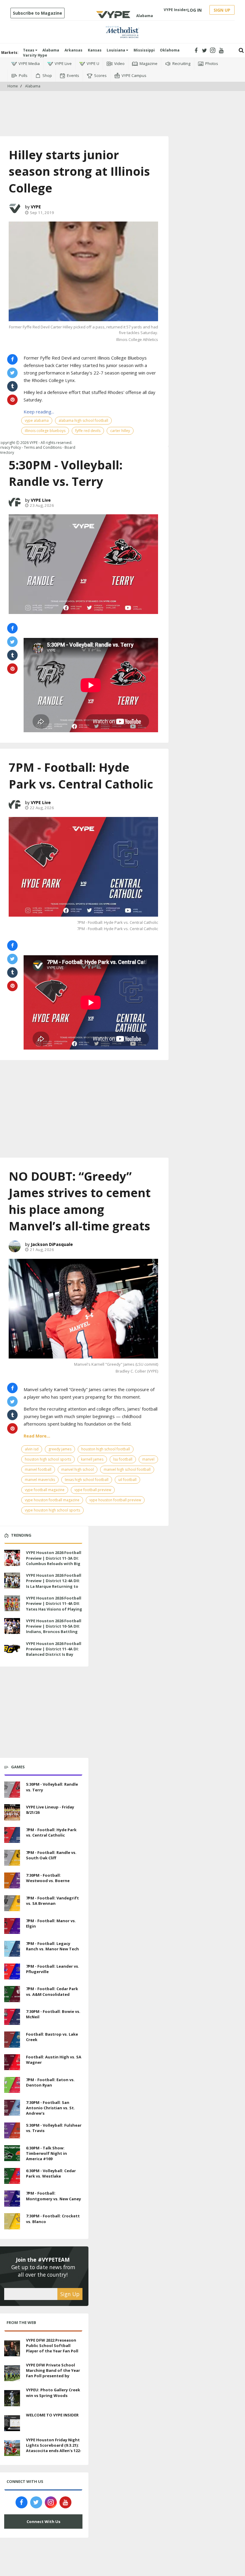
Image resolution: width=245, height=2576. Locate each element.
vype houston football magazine (52, 1500)
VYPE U (93, 63)
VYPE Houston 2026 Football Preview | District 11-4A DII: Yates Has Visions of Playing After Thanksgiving (54, 1606)
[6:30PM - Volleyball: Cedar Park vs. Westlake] (12, 2175)
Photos (212, 63)
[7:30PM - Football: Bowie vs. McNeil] (12, 2016)
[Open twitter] (205, 50)
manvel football (38, 1469)
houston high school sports (48, 1459)
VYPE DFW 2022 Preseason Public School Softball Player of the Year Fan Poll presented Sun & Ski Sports (54, 2348)
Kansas (95, 50)
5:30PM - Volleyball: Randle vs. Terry (66, 473)
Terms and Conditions (43, 447)
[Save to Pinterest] (12, 669)
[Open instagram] (213, 50)
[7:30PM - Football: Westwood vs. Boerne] (12, 1880)
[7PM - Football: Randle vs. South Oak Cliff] (12, 1857)
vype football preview (93, 1490)
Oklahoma (170, 50)
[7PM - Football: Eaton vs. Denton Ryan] (12, 2084)
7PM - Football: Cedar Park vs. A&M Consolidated (52, 1991)
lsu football (123, 1459)
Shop (47, 75)
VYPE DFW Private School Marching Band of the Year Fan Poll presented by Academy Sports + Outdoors (53, 2376)
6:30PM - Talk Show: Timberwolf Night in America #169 (46, 2153)
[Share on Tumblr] (12, 655)
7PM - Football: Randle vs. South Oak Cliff (51, 1855)
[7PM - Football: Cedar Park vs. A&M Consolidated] (12, 1993)
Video (119, 63)
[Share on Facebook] (12, 628)
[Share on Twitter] (12, 642)
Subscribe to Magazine (37, 13)
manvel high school (78, 1469)
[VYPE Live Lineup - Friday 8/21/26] (12, 1812)
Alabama (51, 50)
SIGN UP (222, 10)
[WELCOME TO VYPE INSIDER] (12, 2422)
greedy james (60, 1449)
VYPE (36, 207)
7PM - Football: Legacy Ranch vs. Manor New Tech (52, 1946)
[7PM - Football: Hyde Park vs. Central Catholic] (83, 867)
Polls (23, 75)
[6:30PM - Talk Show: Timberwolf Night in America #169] (12, 2152)
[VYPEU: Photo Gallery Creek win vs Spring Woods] (12, 2398)
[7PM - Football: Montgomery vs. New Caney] (12, 2198)
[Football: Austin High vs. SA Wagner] (12, 2061)
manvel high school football (127, 1469)
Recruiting (181, 63)
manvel (148, 1459)
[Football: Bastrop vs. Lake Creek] (12, 2039)
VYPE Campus (134, 75)
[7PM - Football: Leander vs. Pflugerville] (12, 1971)
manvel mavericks (40, 1480)
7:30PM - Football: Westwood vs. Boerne (48, 1878)
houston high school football (106, 1449)
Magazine (148, 63)
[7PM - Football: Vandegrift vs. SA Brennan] (12, 1902)
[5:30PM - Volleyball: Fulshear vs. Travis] (12, 2130)
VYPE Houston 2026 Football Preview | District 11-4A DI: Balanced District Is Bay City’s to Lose (54, 1652)
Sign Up (70, 2294)
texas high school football (87, 1480)
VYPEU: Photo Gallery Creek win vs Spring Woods (53, 2392)
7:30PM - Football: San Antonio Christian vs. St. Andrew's (50, 2108)
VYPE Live (63, 63)
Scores (100, 75)
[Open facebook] (196, 50)
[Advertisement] (122, 109)
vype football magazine (45, 1490)
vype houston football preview (115, 1500)
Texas (29, 50)
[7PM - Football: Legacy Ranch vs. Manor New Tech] (12, 1948)
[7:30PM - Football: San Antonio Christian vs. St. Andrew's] (12, 2107)
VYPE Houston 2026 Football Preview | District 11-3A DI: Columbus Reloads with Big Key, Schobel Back (54, 1561)
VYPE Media (29, 63)
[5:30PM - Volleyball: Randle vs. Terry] (83, 564)
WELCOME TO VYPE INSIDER (52, 2415)
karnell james (92, 1459)
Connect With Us (43, 2522)
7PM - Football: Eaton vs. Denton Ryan (50, 2082)
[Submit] (241, 50)
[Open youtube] (221, 50)
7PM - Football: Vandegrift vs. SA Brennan (52, 1901)
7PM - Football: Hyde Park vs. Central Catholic (81, 775)
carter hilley (120, 431)
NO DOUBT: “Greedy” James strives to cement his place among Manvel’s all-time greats (80, 1201)
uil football (127, 1480)
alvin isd (32, 1449)
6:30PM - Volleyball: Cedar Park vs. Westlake (51, 2173)
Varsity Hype (35, 55)
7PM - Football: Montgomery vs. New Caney (53, 2196)
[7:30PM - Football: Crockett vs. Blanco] (12, 2221)
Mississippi (144, 50)
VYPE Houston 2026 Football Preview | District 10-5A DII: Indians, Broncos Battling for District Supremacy (54, 1629)
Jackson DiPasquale (52, 1244)
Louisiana (116, 50)
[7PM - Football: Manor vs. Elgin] (12, 1925)
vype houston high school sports (52, 1510)
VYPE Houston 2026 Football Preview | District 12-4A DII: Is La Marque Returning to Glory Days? (54, 1583)
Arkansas (73, 50)
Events (73, 75)
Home (13, 86)
